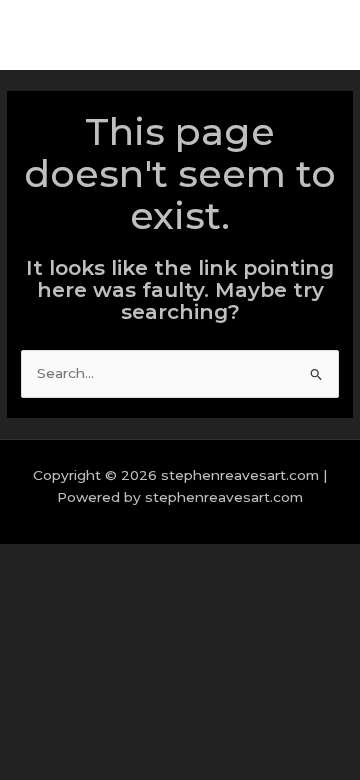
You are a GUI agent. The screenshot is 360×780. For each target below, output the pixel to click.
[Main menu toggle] (319, 35)
